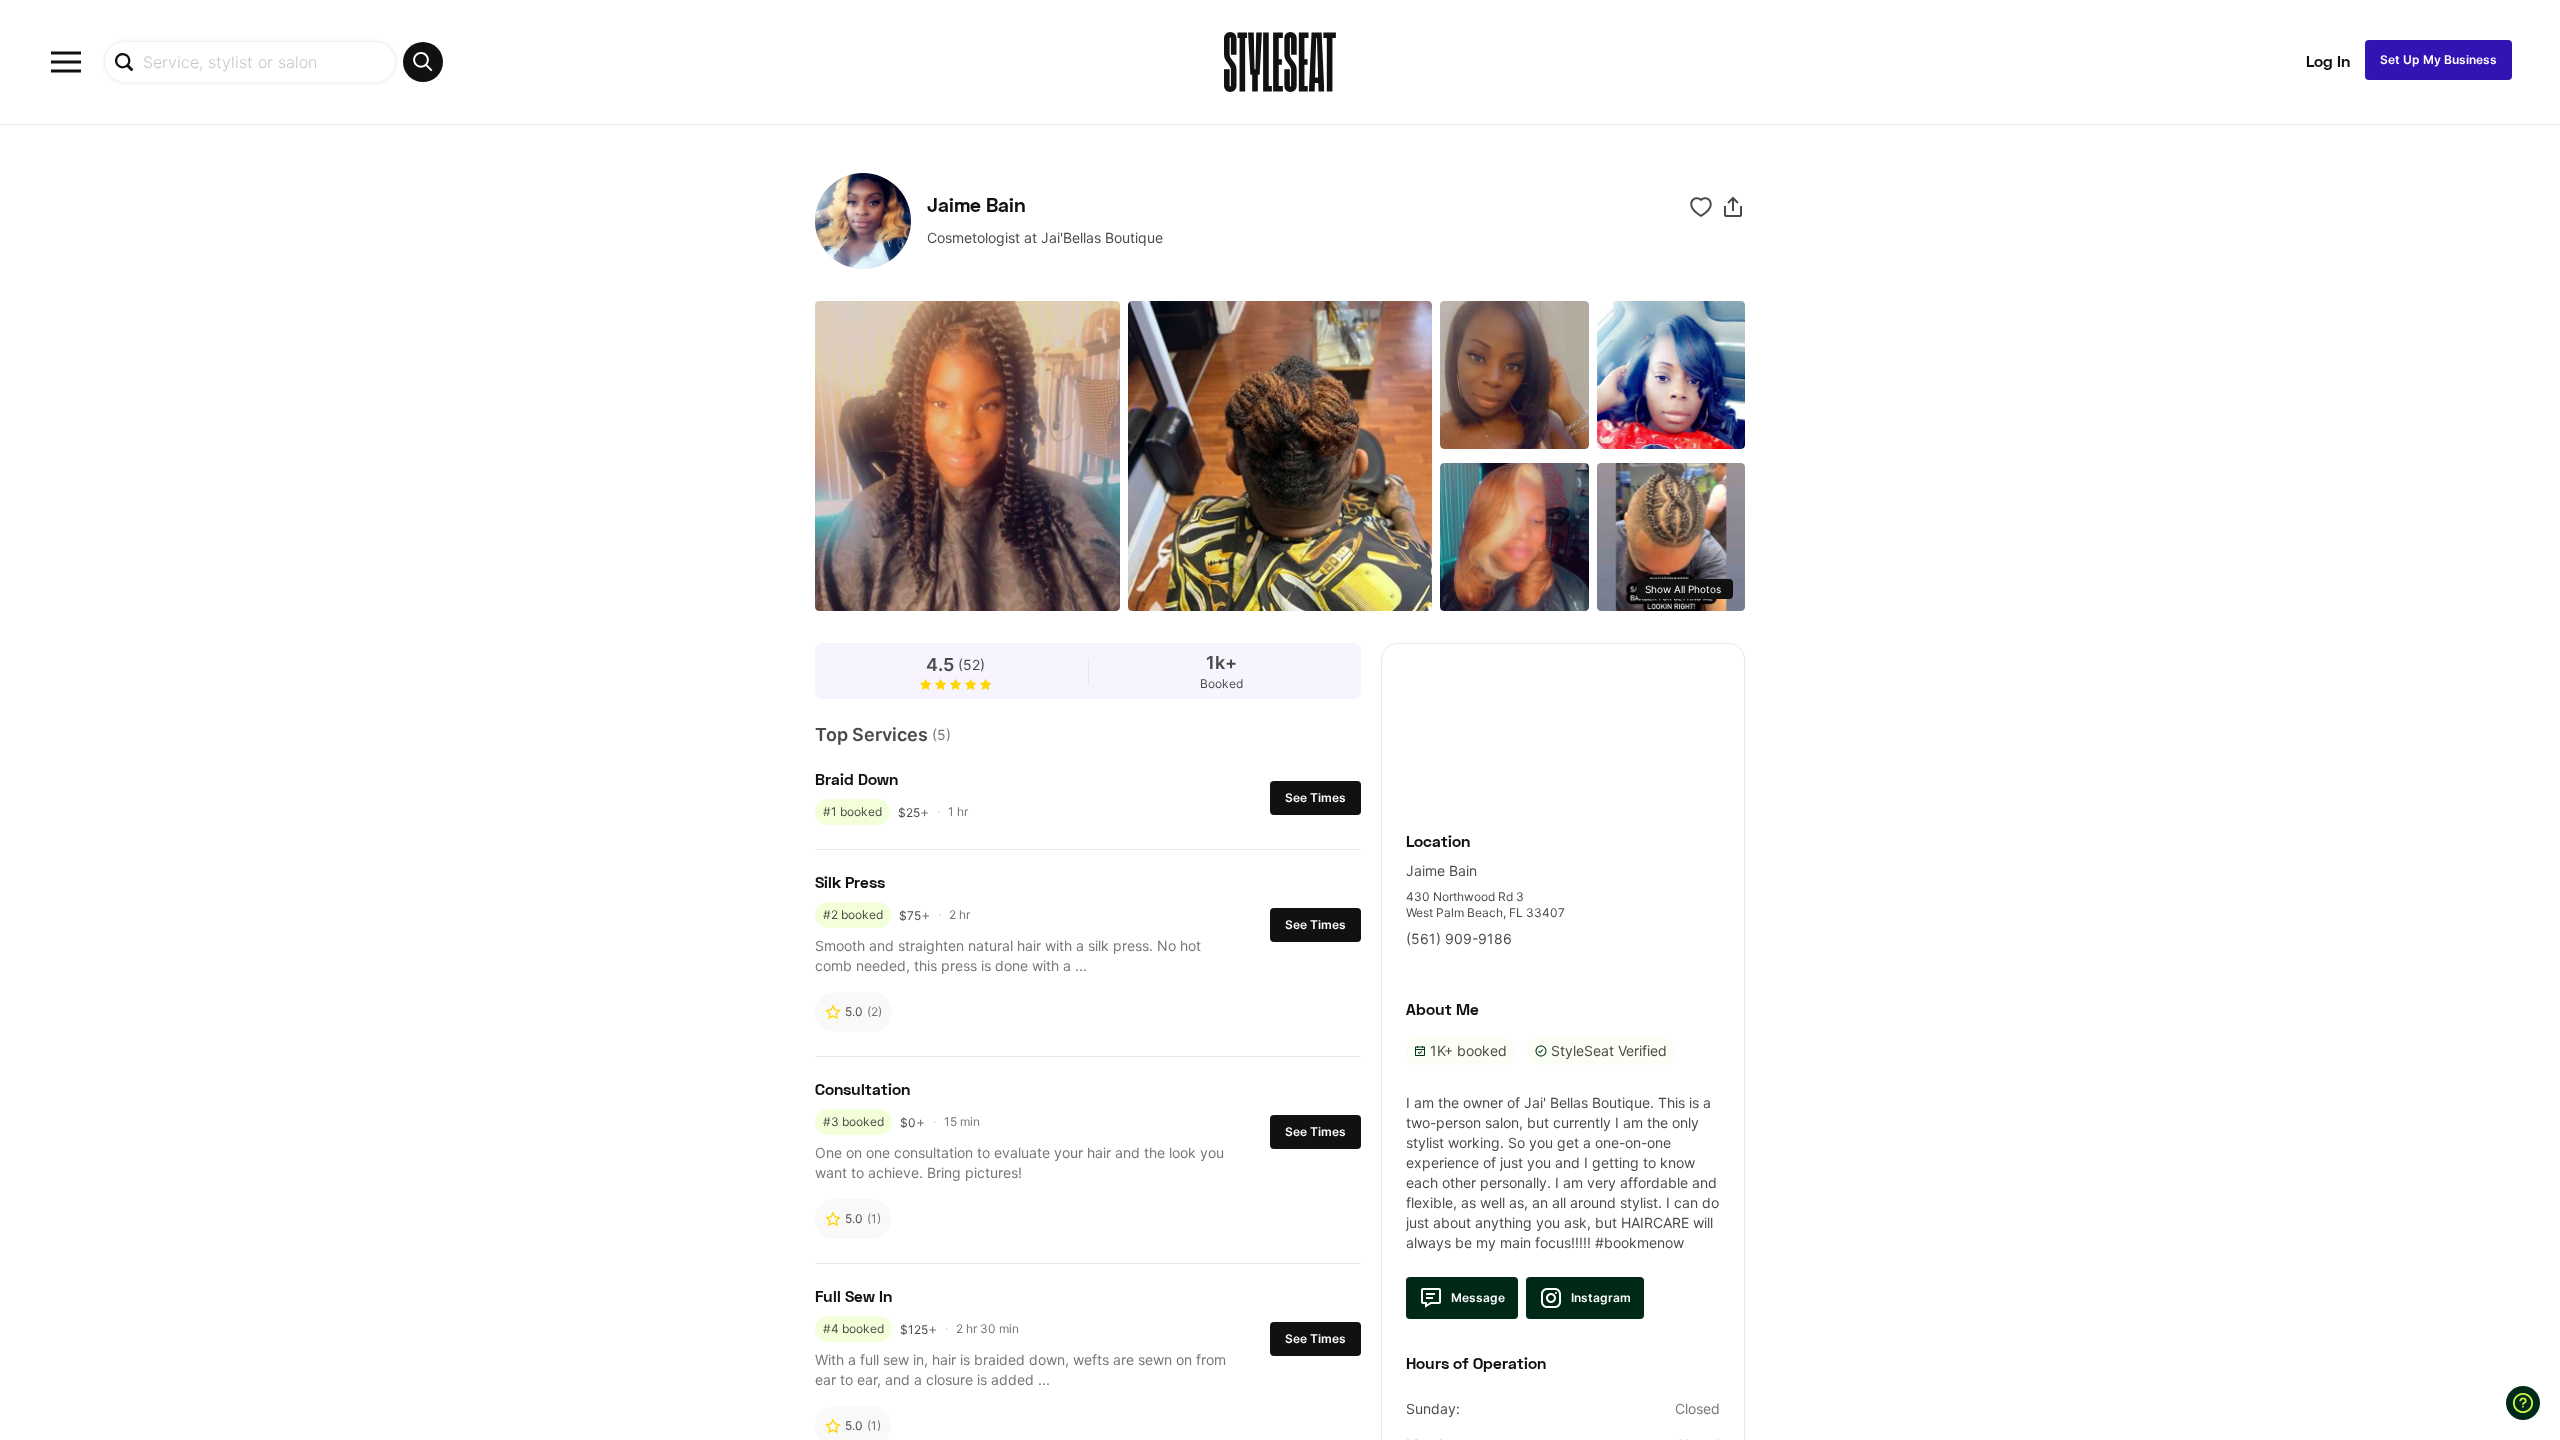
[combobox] (273, 62)
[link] (1563, 726)
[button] (1733, 207)
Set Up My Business (2438, 59)
